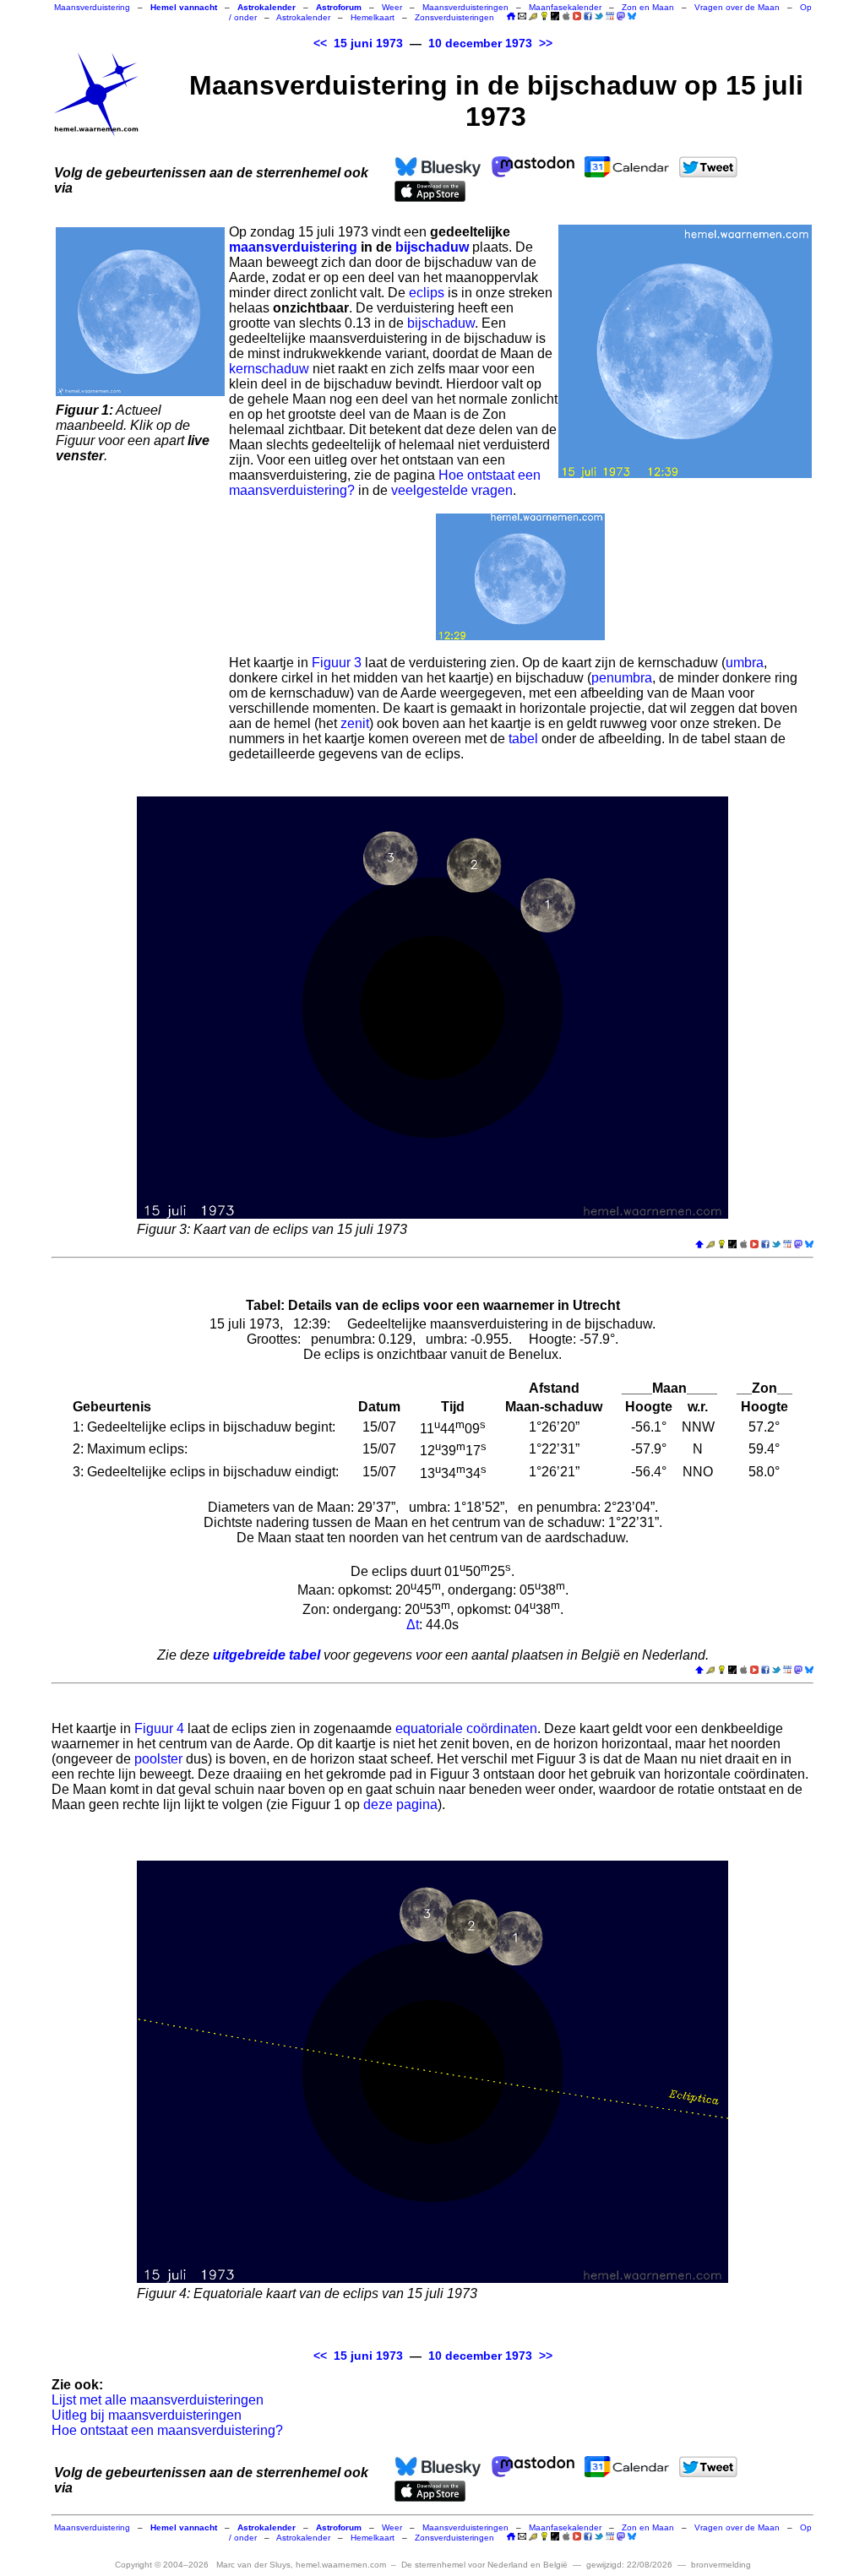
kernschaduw (269, 369)
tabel (523, 739)
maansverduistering (293, 247)
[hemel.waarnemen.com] (96, 95)
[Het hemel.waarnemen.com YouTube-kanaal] (577, 16)
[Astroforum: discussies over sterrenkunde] (555, 17)
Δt (413, 1625)
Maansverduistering (92, 7)
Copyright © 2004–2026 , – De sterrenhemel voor (341, 2565)
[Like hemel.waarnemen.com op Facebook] (588, 16)
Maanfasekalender (565, 7)
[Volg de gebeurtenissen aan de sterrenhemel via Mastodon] (621, 16)
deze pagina (400, 1804)
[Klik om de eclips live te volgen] (140, 312)
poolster (158, 1759)
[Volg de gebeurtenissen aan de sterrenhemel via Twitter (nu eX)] (599, 16)
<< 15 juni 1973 (358, 43)
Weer (392, 7)
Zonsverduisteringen (454, 17)
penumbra (622, 678)
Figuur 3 (337, 663)
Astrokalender (303, 17)
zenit (355, 723)
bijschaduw (432, 247)
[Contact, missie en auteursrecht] (522, 17)
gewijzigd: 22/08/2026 (629, 2565)
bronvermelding (721, 2565)
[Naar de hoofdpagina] (511, 17)
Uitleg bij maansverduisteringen (147, 2415)
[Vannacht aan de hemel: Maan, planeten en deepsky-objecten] (533, 17)
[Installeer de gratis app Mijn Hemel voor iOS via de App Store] (566, 16)
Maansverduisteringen (465, 7)
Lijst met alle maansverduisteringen (158, 2400)
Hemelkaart (373, 17)
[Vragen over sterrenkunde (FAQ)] (544, 17)
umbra (745, 663)
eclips (427, 293)
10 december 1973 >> (490, 43)
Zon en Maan (648, 7)
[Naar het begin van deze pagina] (699, 1245)
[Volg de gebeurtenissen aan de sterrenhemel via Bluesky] (632, 16)
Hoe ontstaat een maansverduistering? (167, 2430)
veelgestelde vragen (452, 490)
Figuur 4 (159, 1728)
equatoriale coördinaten (466, 1728)
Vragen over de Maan (737, 7)
